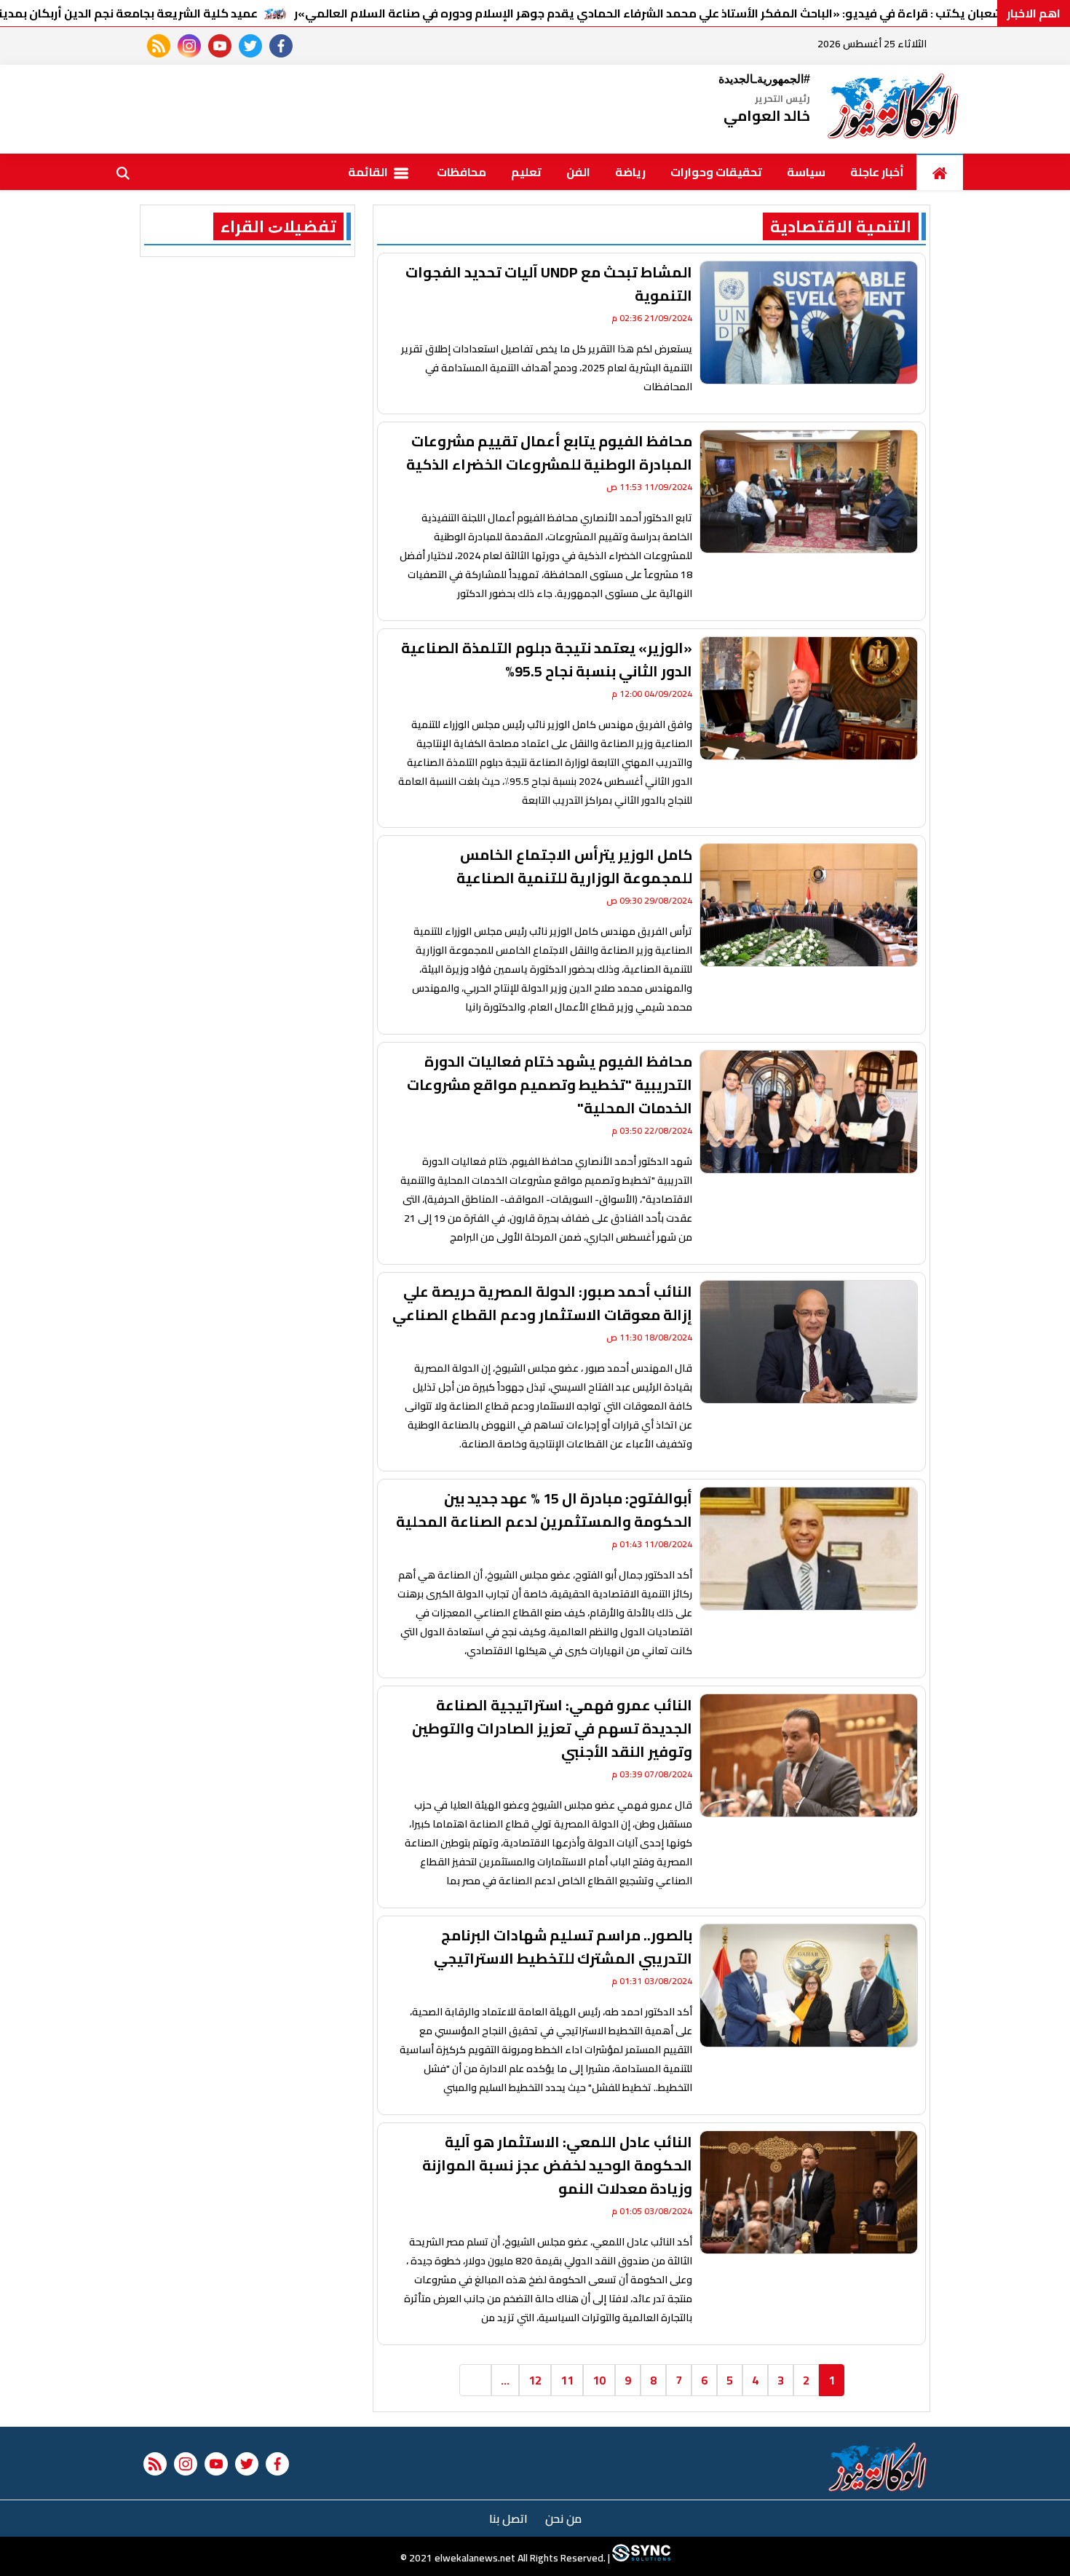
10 (599, 2380)
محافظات (461, 172)
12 (535, 2380)
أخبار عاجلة (877, 172)
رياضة (630, 172)
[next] (475, 2380)
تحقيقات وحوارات (716, 172)
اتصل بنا (508, 2518)
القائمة (369, 172)
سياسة (806, 172)
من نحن (563, 2518)
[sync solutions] (640, 2558)
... (505, 2380)
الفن (578, 172)
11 (567, 2380)
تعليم (526, 172)
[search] (123, 172)
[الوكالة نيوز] (894, 109)
